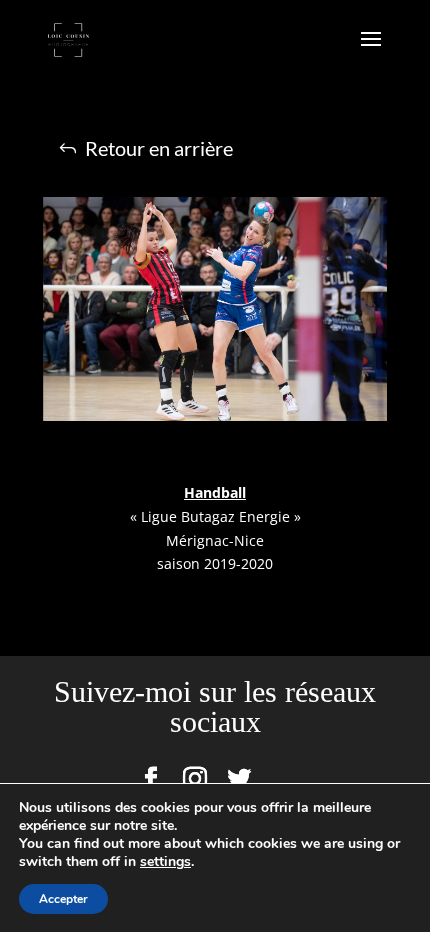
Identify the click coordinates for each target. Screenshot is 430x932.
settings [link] (165, 861)
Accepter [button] (63, 899)
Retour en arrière (159, 148)
